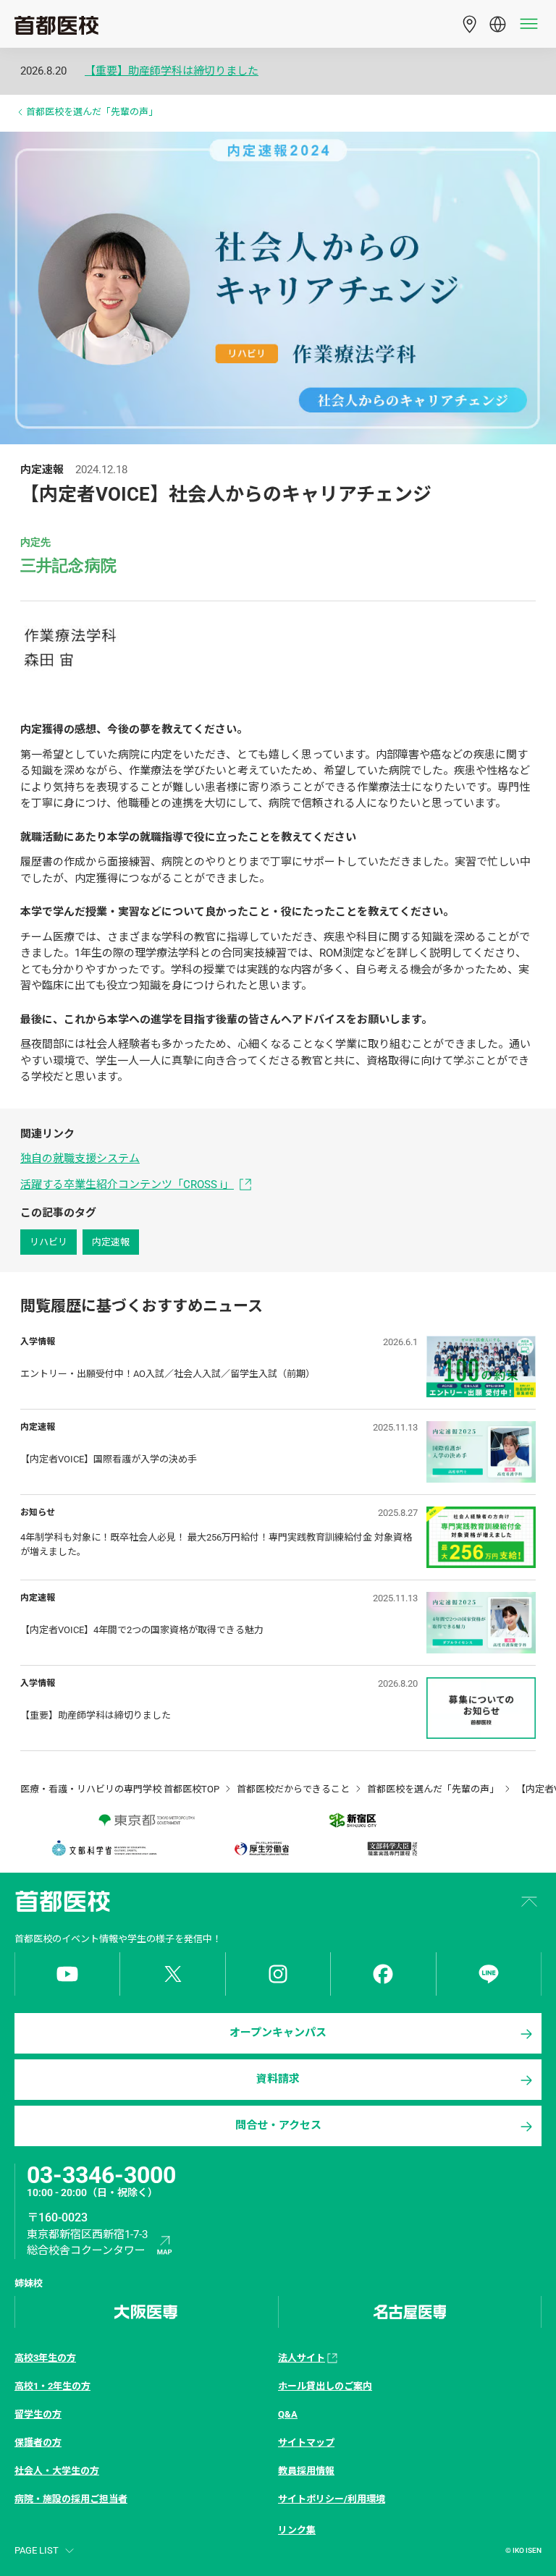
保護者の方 (38, 2442)
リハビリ (49, 1242)
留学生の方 (38, 2414)
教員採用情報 (306, 2471)
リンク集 (297, 2530)
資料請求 (278, 2079)
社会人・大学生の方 (57, 2471)
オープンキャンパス (278, 2033)
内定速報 (111, 1242)
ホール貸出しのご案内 (325, 2386)
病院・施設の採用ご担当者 (71, 2499)
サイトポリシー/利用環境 (332, 2499)
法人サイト (302, 2358)
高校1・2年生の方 (52, 2386)
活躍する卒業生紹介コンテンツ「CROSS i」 (127, 1185)
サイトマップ (306, 2442)
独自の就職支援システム (80, 1158)
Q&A (288, 2414)
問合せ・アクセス (278, 2125)
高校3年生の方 (45, 2358)
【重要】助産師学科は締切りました (172, 71)
